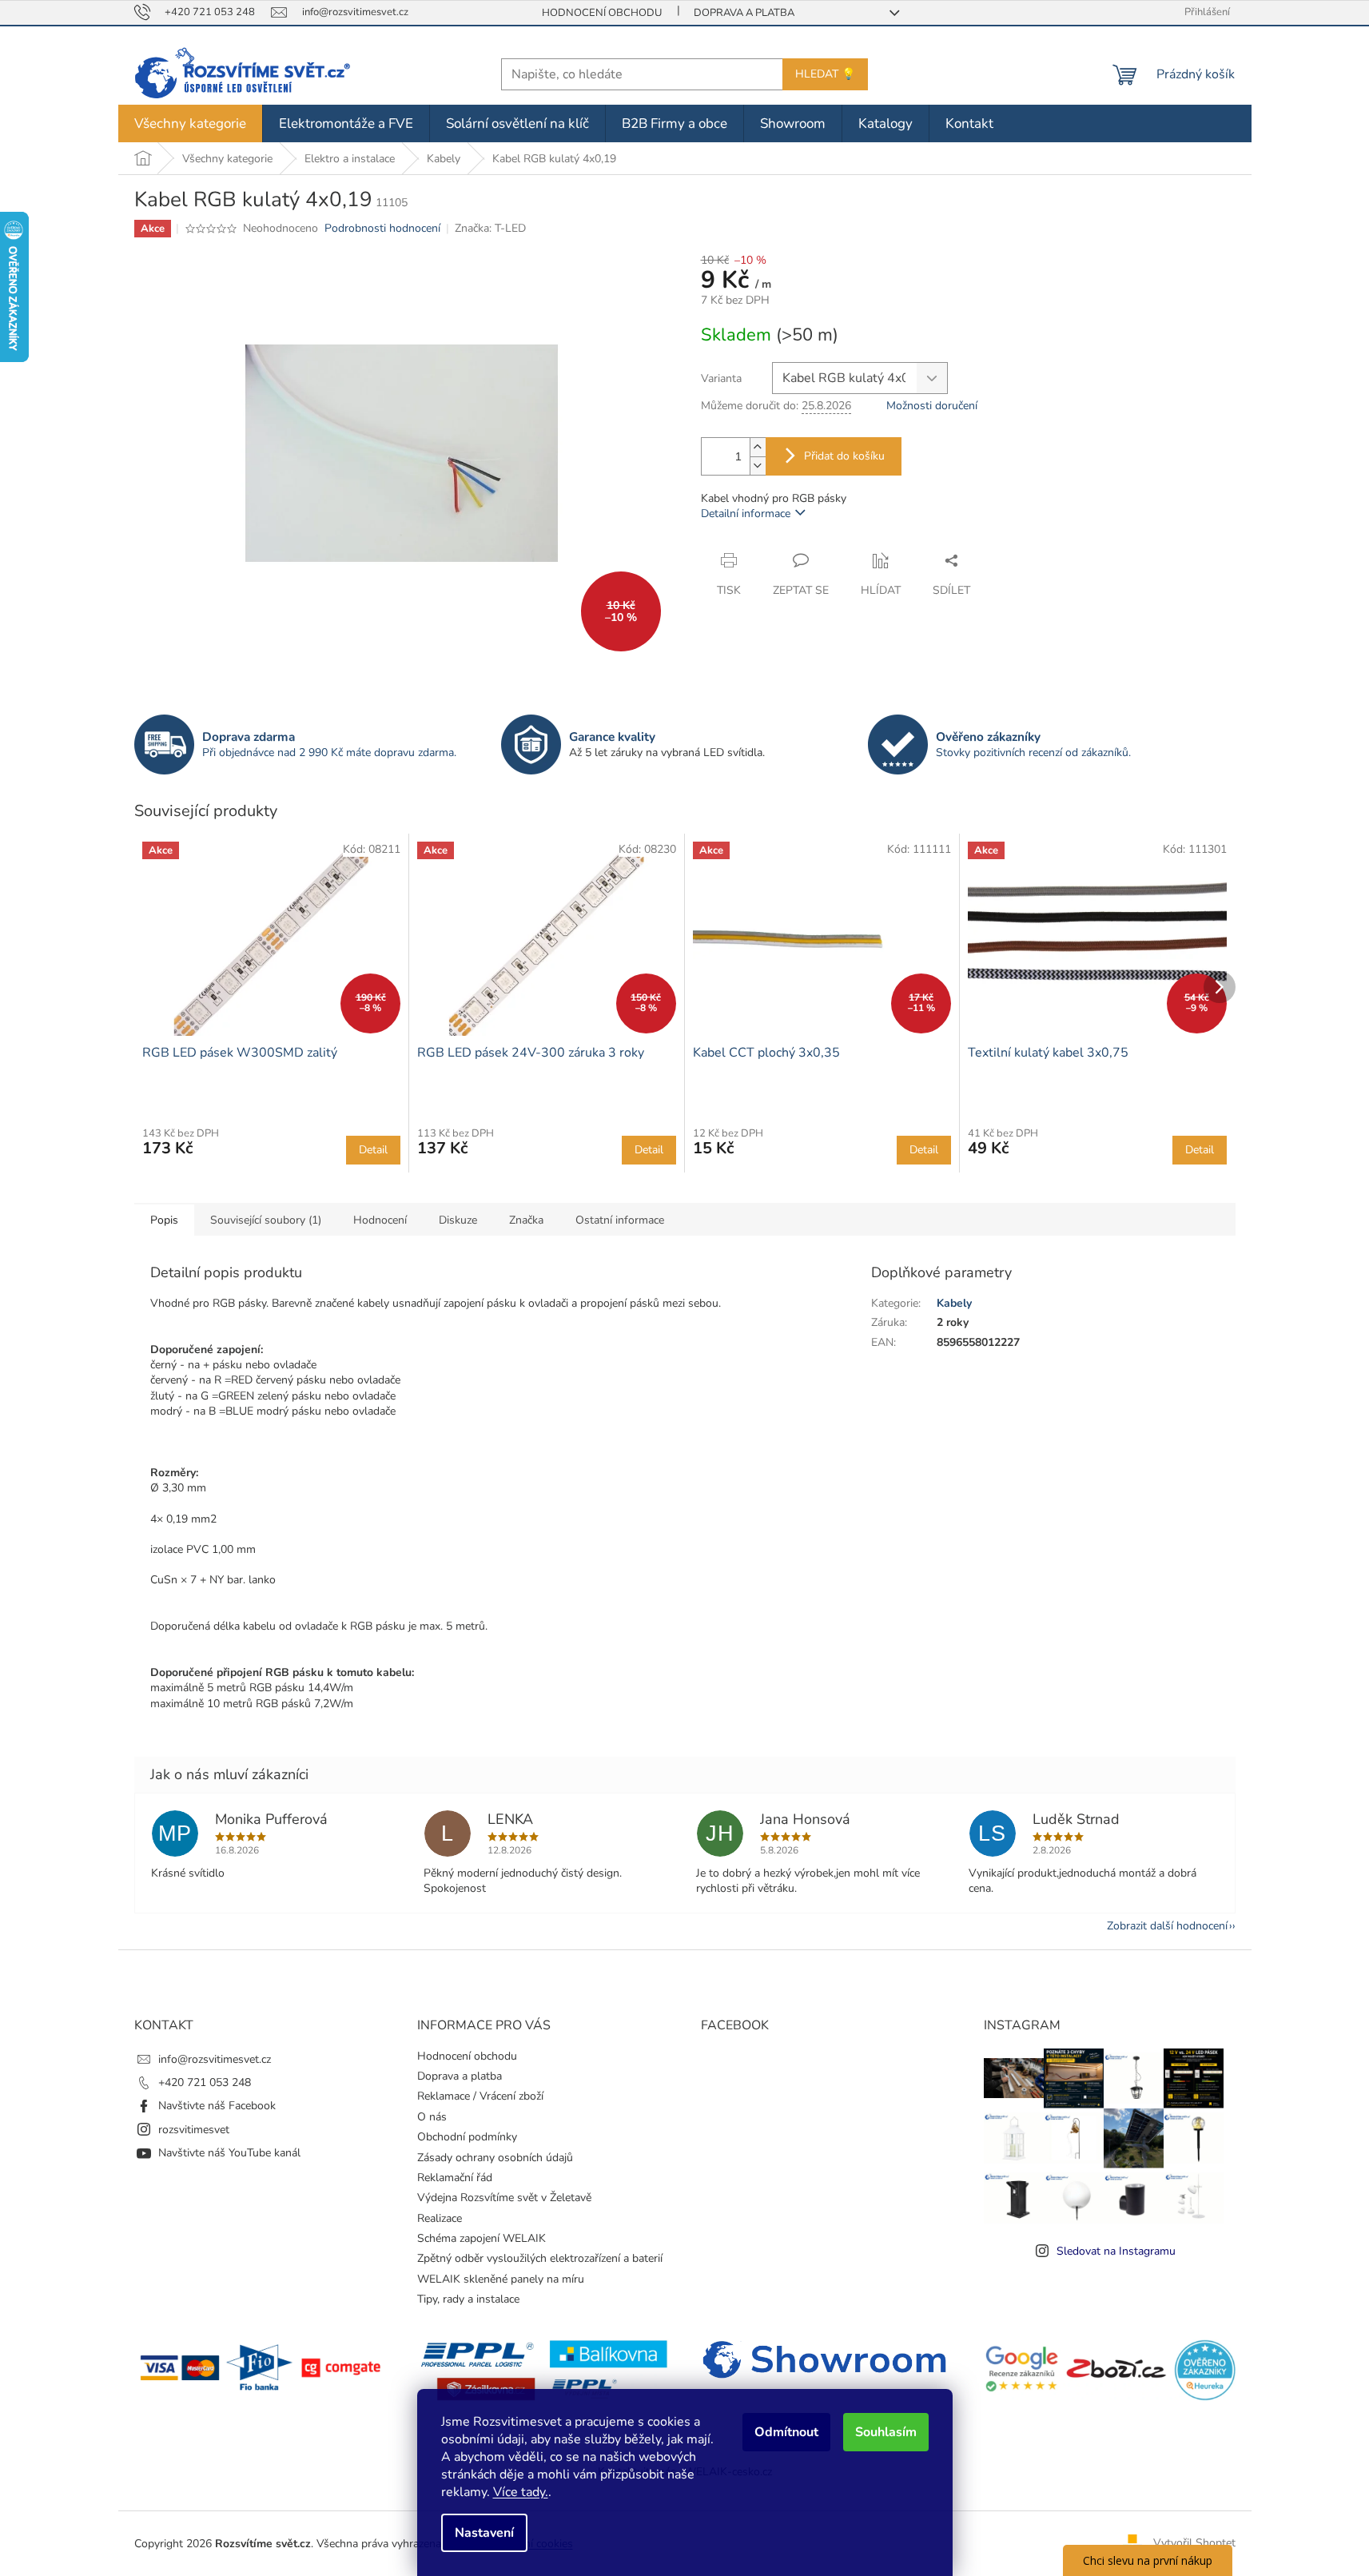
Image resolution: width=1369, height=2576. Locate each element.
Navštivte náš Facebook (217, 2106)
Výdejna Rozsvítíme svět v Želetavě (504, 2198)
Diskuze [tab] (458, 1220)
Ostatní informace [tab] (620, 1220)
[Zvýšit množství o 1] (758, 447)
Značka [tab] (526, 1220)
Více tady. (521, 2492)
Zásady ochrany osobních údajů (495, 2158)
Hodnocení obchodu (602, 13)
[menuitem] (190, 123)
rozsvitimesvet (194, 2130)
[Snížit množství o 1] (758, 466)
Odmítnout (786, 2432)
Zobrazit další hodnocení (1167, 1926)
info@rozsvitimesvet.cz (215, 2059)
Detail (373, 1150)
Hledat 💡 (825, 74)
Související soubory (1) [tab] (266, 1220)
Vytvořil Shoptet (1194, 2543)
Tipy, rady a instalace (468, 2299)
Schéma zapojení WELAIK (482, 2238)
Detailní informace (746, 514)
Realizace (440, 2218)
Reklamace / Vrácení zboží (480, 2096)
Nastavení (484, 2533)
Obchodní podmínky (467, 2137)
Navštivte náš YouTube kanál (229, 2153)
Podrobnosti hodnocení (382, 228)
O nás (432, 2117)
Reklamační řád (455, 2178)
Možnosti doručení (932, 406)
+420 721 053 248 (205, 2082)
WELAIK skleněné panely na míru (501, 2279)
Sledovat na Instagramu (1116, 2251)
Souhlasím (886, 2432)
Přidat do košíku (844, 456)
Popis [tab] (164, 1220)
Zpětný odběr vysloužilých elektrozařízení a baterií (540, 2258)
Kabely (954, 1303)
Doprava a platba (744, 13)
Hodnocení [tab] (380, 1220)
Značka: (490, 228)
